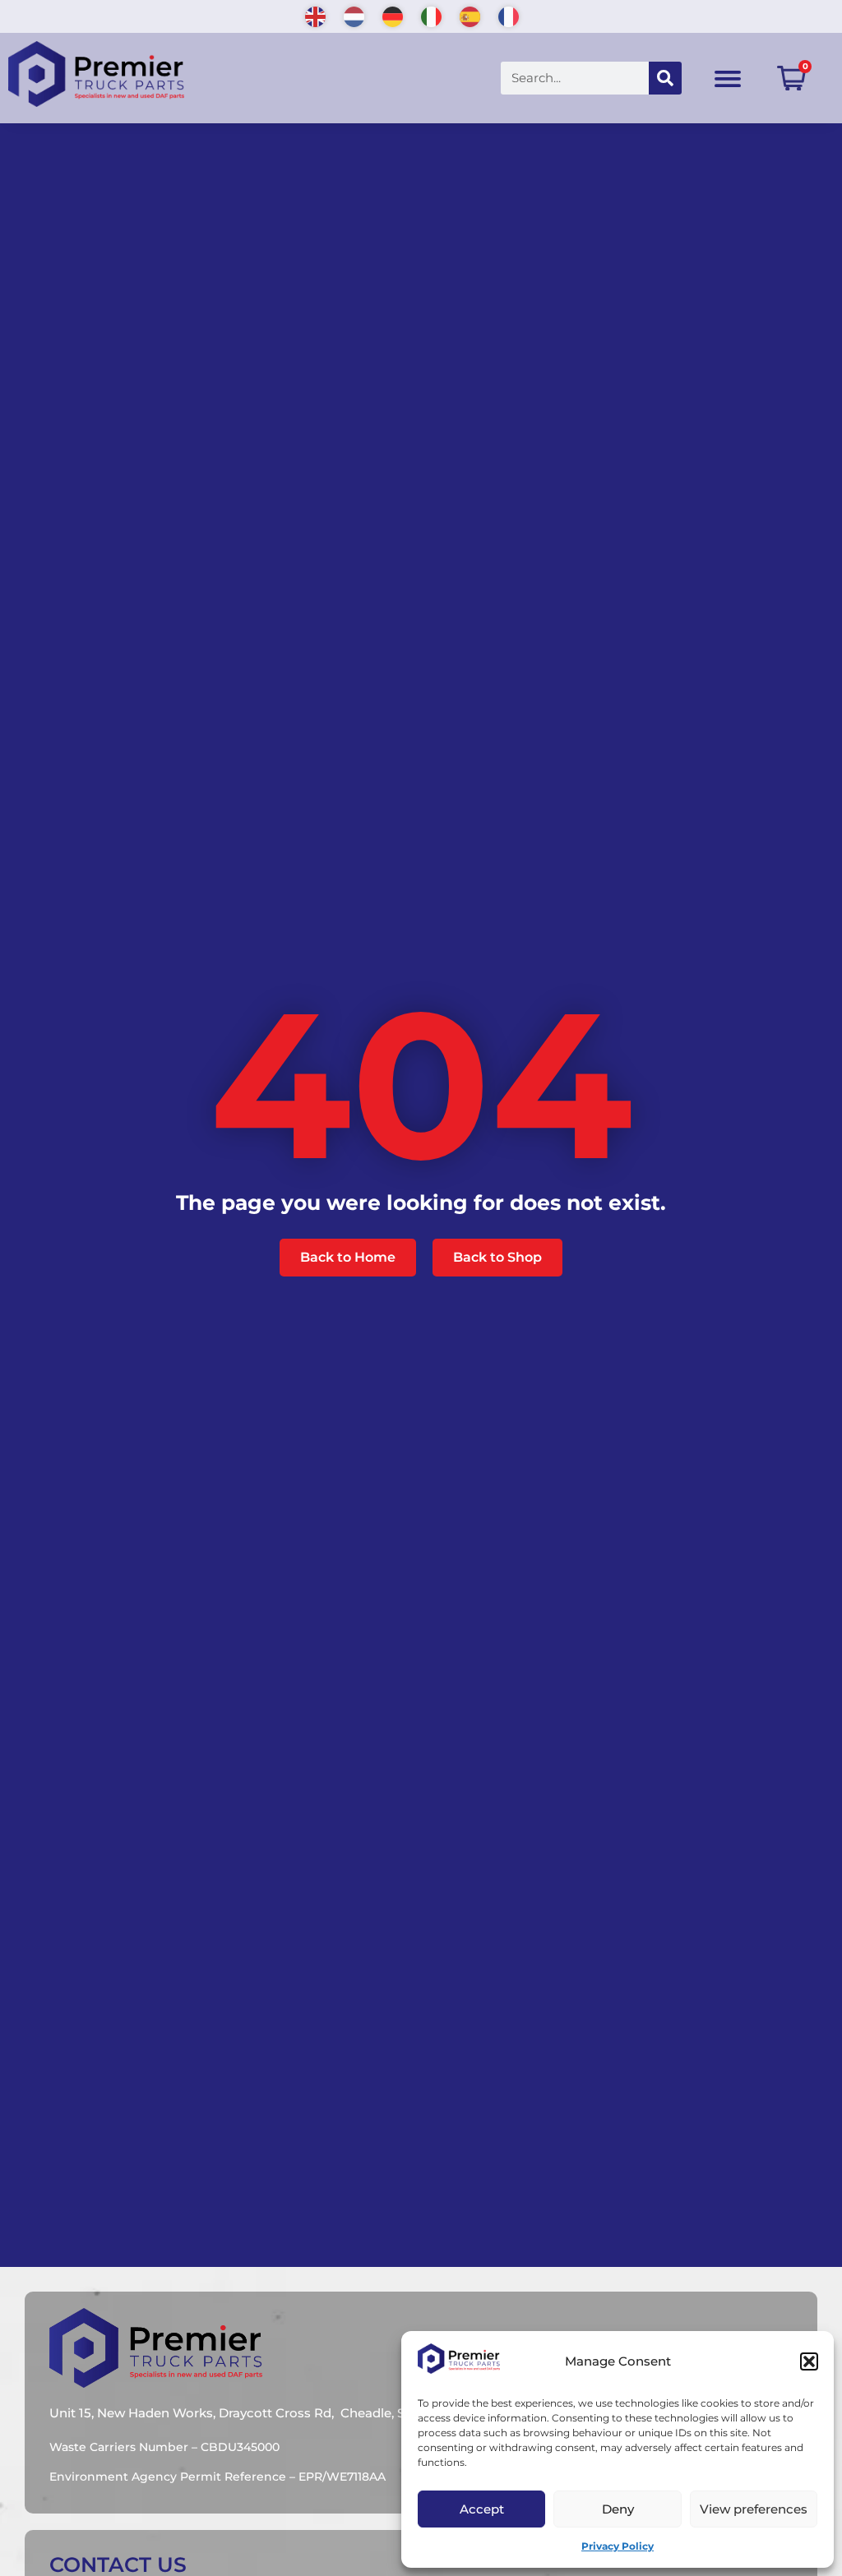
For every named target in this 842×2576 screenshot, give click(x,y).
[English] (316, 15)
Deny (618, 2509)
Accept (482, 2509)
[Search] (665, 78)
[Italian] (432, 15)
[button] (809, 2361)
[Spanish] (471, 15)
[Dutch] (355, 15)
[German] (393, 15)
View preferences (754, 2509)
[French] (509, 15)
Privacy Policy (618, 2546)
